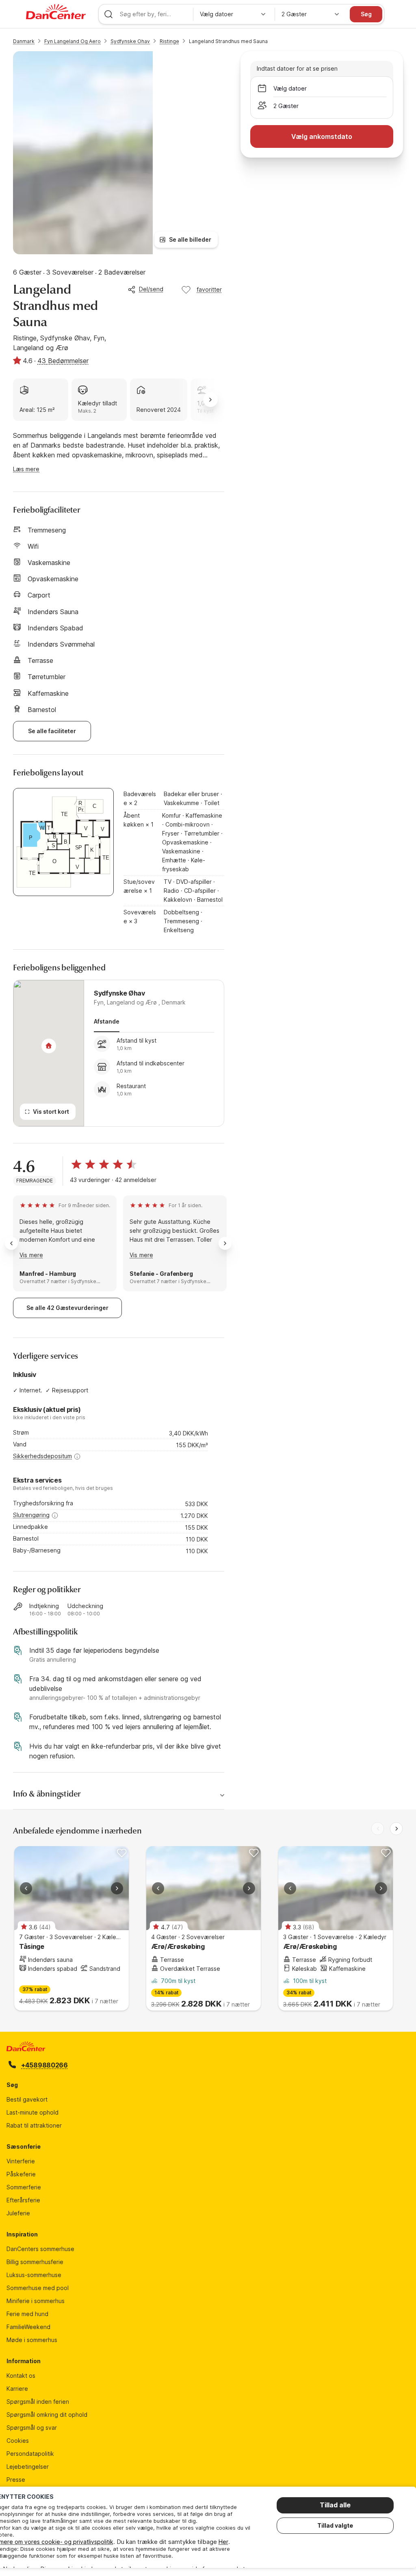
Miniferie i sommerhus (36, 2301)
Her (223, 2542)
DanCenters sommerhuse (40, 2249)
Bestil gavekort (27, 2099)
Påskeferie (21, 2174)
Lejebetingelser (28, 2467)
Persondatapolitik (30, 2454)
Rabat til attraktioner (34, 2125)
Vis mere (31, 1255)
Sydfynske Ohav (130, 41)
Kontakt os (21, 2376)
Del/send (151, 289)
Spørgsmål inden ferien (38, 2402)
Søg (366, 14)
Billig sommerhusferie (35, 2262)
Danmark (24, 41)
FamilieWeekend (28, 2327)
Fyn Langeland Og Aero (73, 41)
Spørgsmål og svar (32, 2428)
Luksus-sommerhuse (34, 2275)
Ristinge (169, 41)
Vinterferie (21, 2161)
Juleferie (18, 2213)
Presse (16, 2480)
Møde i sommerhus (32, 2340)
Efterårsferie (23, 2200)
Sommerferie (24, 2187)
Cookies (18, 2441)
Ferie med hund (27, 2314)
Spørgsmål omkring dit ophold (47, 2415)
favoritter (209, 289)
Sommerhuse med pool (38, 2288)
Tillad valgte (335, 2525)
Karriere (17, 2389)
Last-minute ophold (32, 2112)
